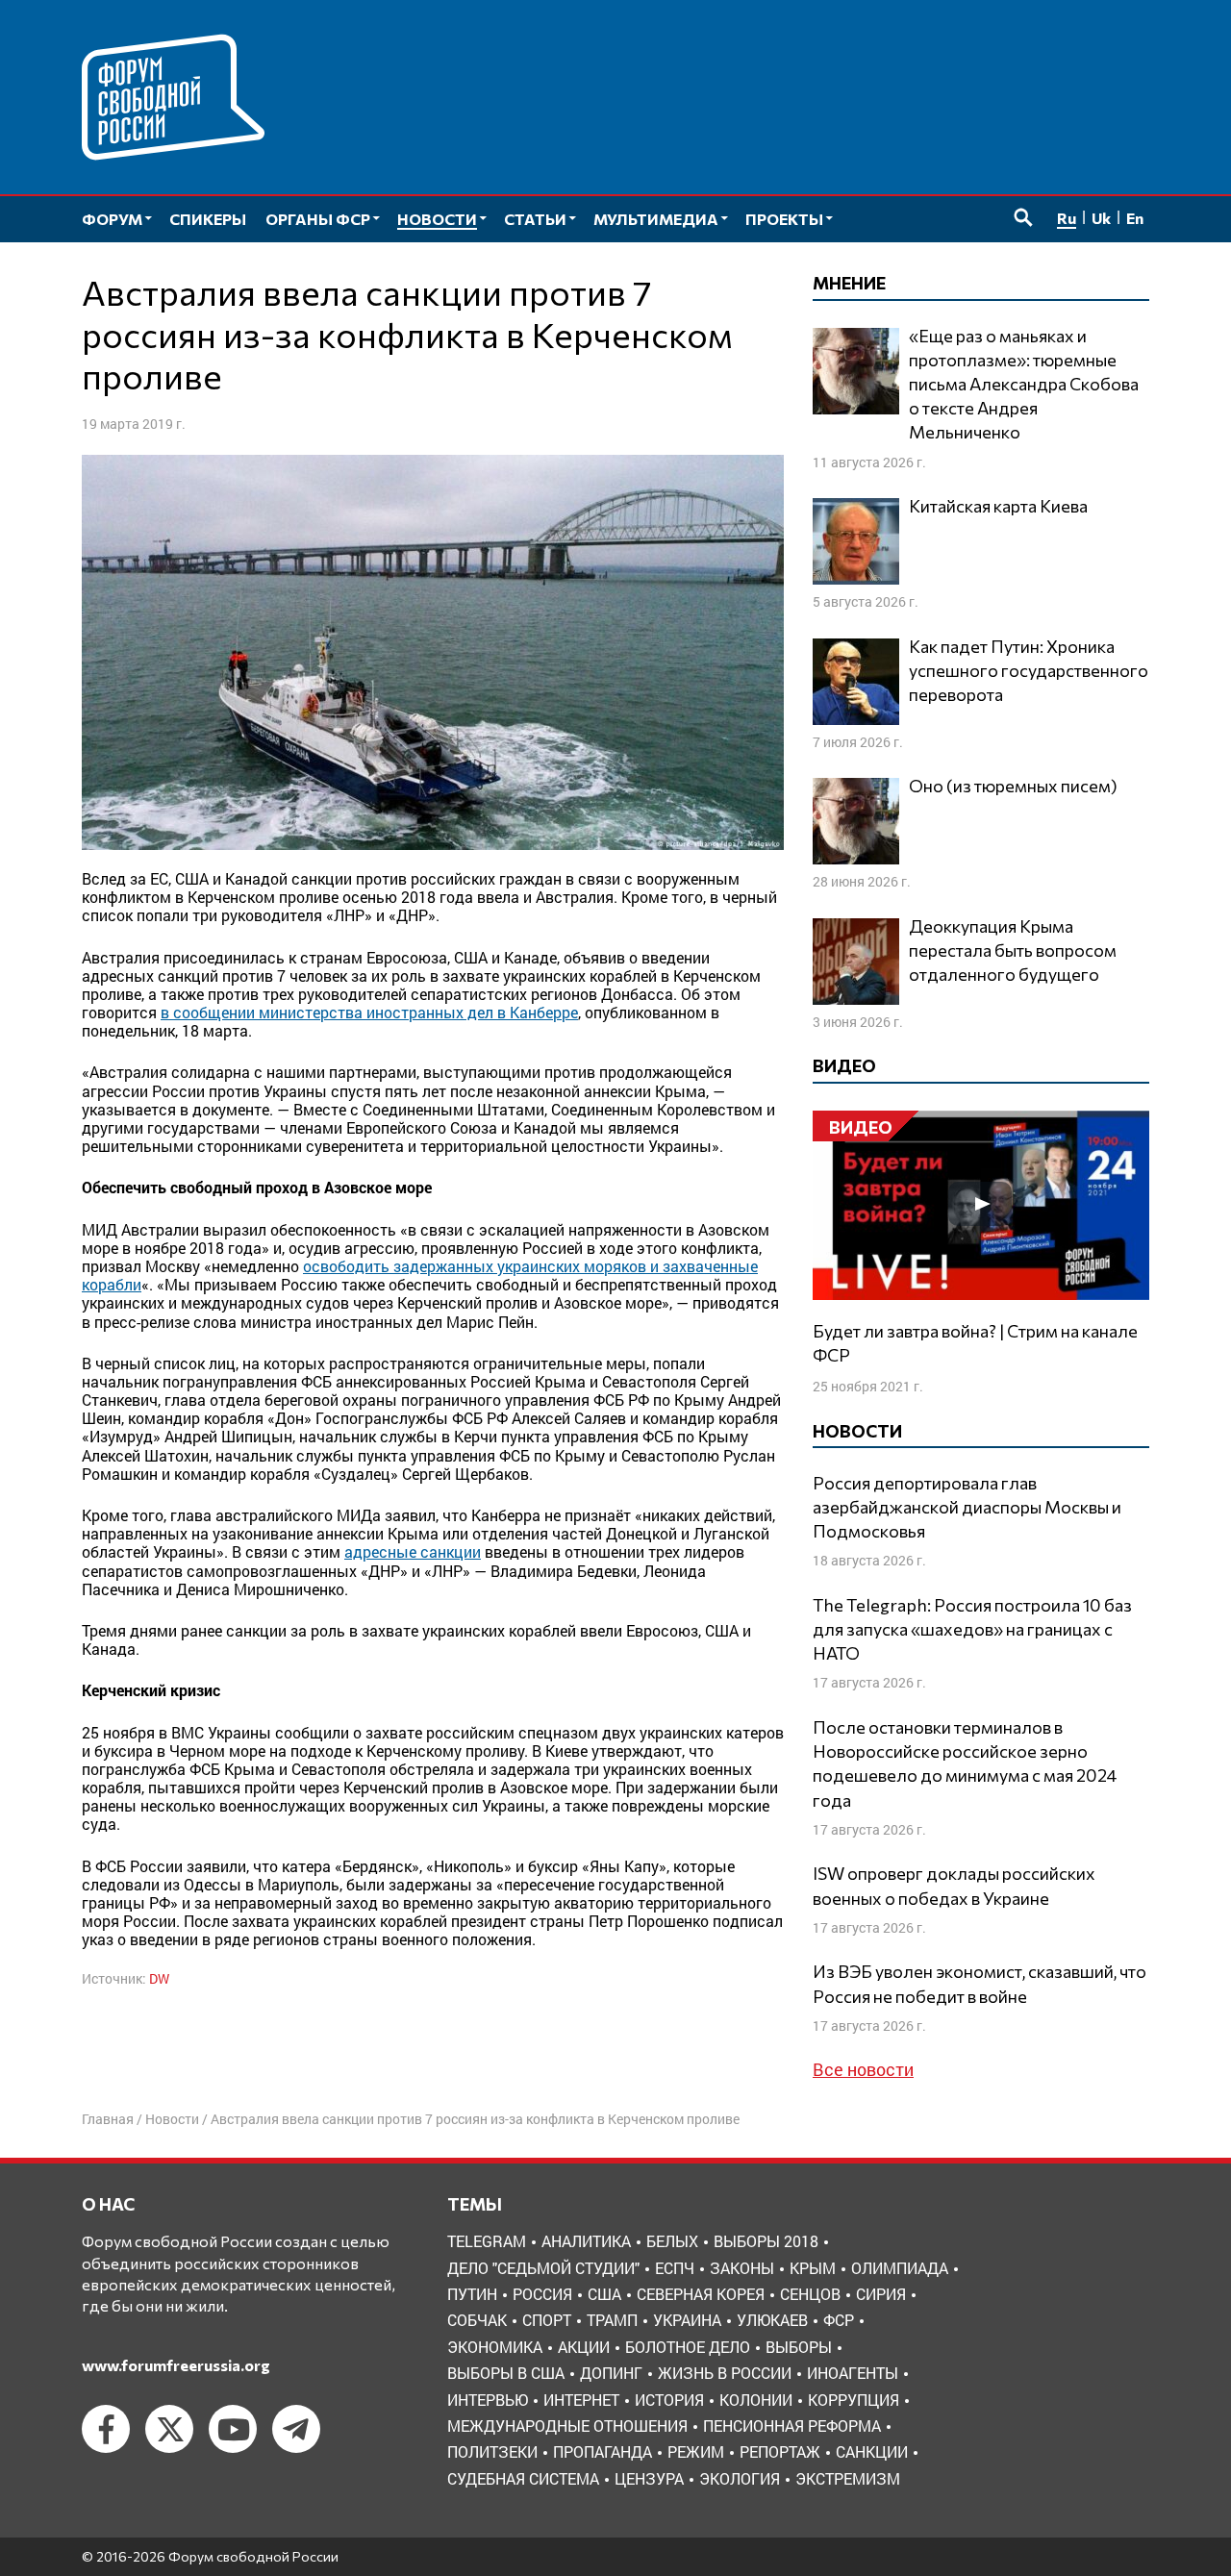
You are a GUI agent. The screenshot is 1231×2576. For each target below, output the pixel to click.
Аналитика (586, 2241)
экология (740, 2478)
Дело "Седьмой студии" (543, 2268)
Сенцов (810, 2294)
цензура (649, 2478)
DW (159, 1978)
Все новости (863, 2069)
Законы (742, 2268)
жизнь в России (725, 2373)
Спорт (547, 2320)
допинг (611, 2373)
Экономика (495, 2347)
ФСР (839, 2320)
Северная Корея (701, 2294)
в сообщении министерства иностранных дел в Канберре (369, 1012)
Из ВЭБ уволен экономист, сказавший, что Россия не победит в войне (980, 1983)
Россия (542, 2294)
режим (696, 2451)
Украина (687, 2320)
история (669, 2400)
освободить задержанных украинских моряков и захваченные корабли (420, 1275)
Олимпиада (900, 2268)
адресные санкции (413, 1551)
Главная (108, 2119)
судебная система (523, 2478)
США (604, 2294)
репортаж (780, 2451)
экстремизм (848, 2478)
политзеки (492, 2451)
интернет (581, 2400)
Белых (672, 2241)
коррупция (854, 2400)
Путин (472, 2294)
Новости (172, 2119)
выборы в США (506, 2373)
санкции (872, 2451)
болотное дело (688, 2347)
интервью (488, 2400)
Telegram (487, 2241)
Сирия (881, 2294)
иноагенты (853, 2373)
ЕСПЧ (675, 2268)
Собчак (477, 2320)
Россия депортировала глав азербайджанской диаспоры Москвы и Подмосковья (967, 1507)
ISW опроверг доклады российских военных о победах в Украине (954, 1885)
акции (584, 2347)
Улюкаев (772, 2320)
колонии (756, 2400)
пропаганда (603, 2451)
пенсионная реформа (792, 2426)
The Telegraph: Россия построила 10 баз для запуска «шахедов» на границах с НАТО (972, 1629)
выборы (799, 2347)
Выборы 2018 (766, 2241)
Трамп (612, 2320)
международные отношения (567, 2426)
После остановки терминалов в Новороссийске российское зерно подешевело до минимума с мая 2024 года (965, 1763)
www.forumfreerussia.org (176, 2365)
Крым (813, 2268)
